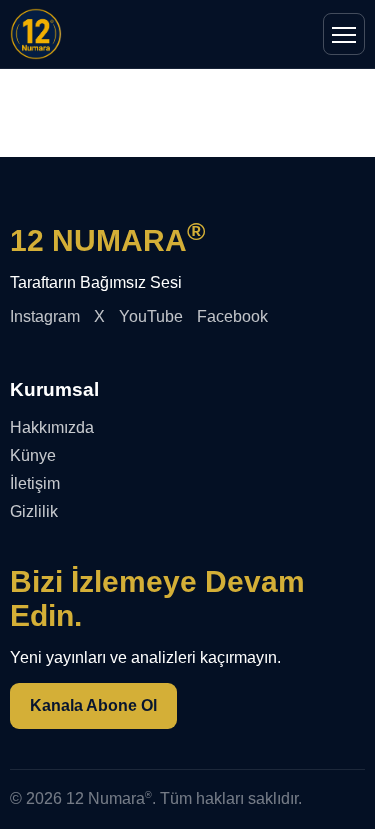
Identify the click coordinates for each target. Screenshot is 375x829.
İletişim (35, 483)
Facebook (232, 316)
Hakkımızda (52, 427)
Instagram (45, 316)
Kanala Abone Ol (93, 705)
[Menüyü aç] (344, 34)
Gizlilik (34, 511)
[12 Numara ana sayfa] (36, 34)
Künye (33, 455)
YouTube (151, 316)
